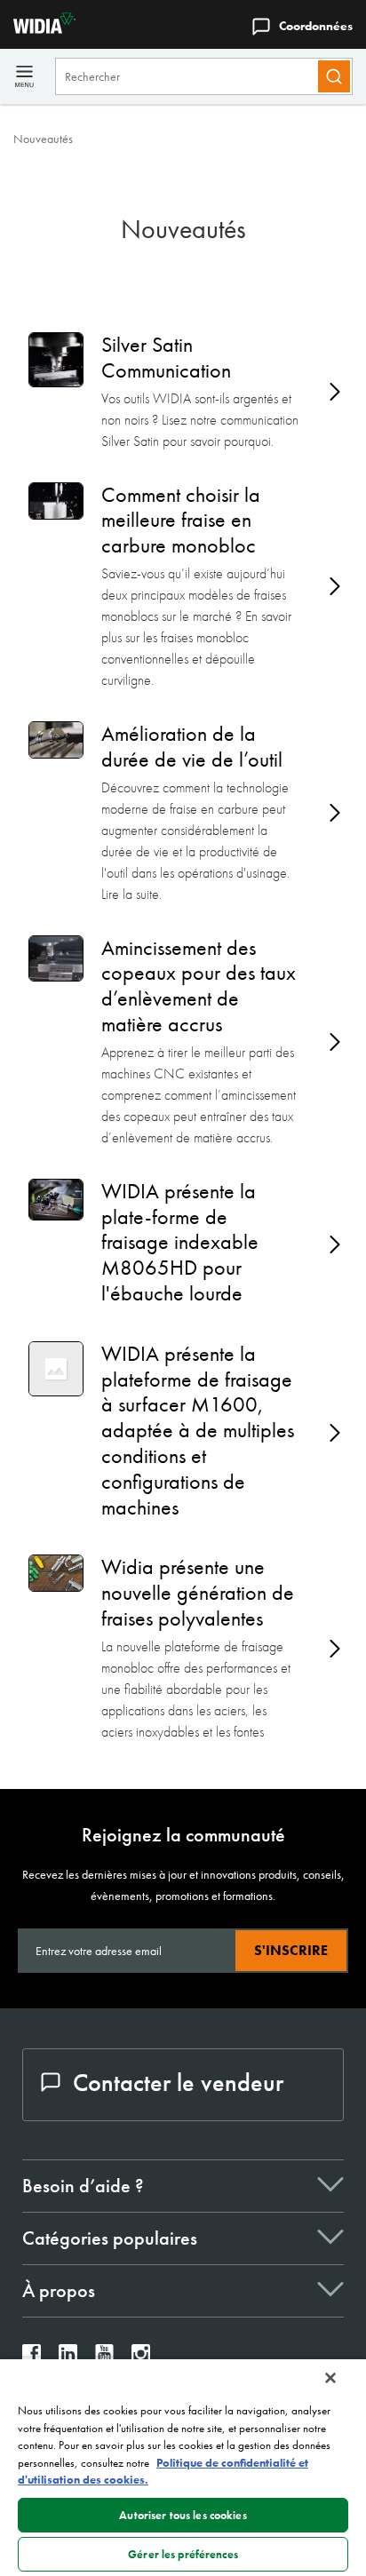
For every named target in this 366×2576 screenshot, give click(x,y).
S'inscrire (291, 1950)
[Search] (334, 76)
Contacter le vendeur (178, 2083)
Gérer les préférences (183, 2554)
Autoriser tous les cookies (183, 2515)
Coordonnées (316, 26)
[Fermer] (330, 2378)
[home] (38, 29)
